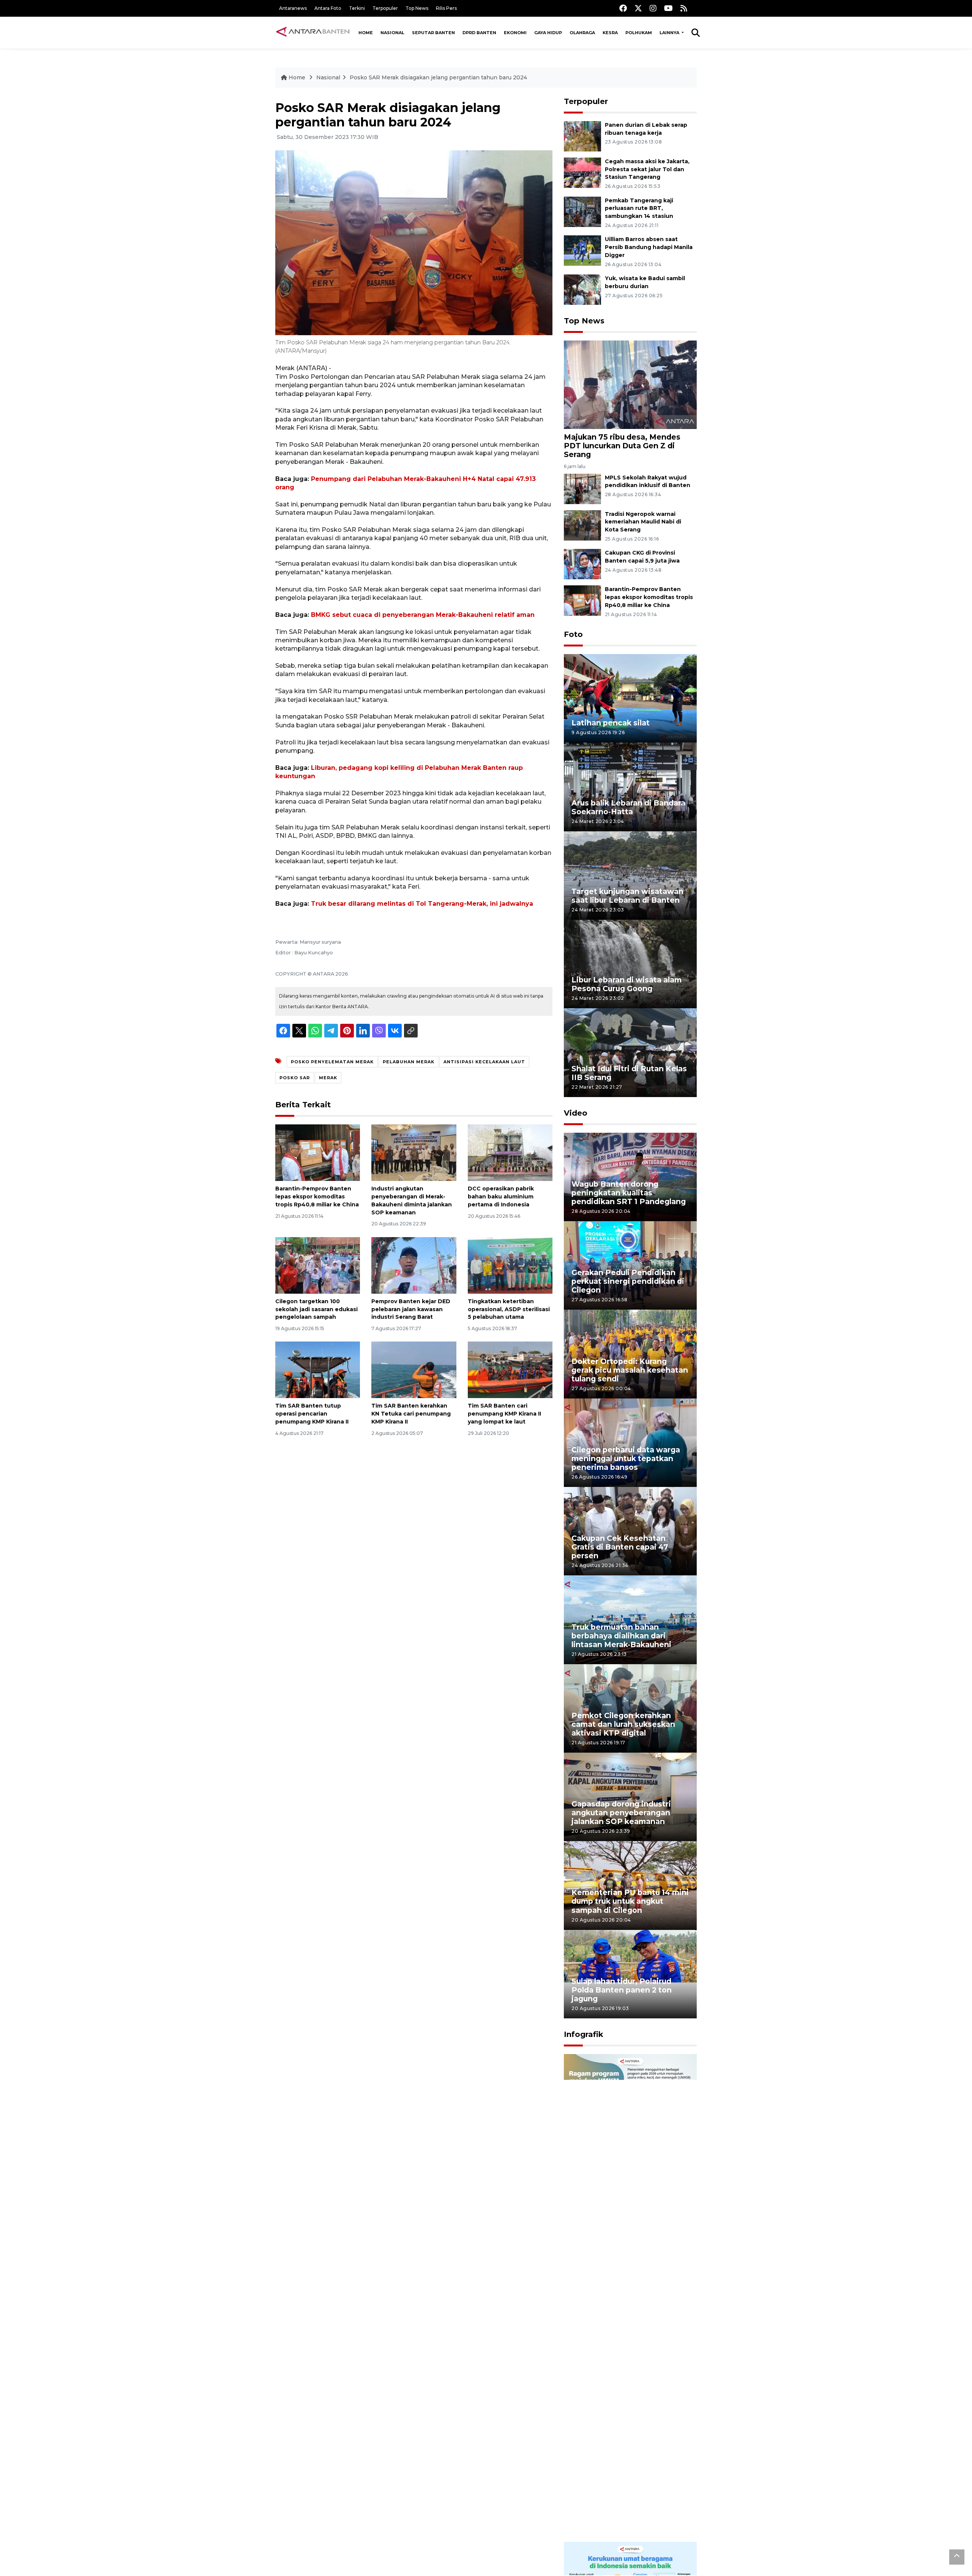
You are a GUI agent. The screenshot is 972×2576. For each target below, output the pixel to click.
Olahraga (582, 33)
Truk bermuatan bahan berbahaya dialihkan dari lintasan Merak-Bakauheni (621, 1636)
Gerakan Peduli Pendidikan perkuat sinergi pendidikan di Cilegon (628, 1281)
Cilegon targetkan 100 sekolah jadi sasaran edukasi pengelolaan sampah (316, 1309)
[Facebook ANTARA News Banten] (623, 8)
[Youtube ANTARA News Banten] (668, 8)
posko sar (295, 1078)
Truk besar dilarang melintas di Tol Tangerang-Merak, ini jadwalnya (422, 904)
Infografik (584, 2034)
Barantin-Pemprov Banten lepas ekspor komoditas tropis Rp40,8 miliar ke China (317, 1197)
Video (576, 1113)
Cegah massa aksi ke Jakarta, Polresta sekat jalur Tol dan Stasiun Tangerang (647, 169)
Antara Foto (328, 8)
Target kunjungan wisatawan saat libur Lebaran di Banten (627, 896)
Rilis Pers (446, 8)
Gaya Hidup (548, 33)
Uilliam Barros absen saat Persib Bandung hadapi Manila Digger (649, 247)
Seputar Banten (433, 33)
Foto (573, 634)
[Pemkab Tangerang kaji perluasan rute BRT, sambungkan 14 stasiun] (582, 211)
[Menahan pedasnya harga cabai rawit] (630, 2419)
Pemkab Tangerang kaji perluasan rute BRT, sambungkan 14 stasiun (639, 208)
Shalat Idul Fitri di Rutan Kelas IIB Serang (629, 1073)
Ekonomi (515, 33)
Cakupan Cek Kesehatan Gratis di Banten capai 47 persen (620, 1547)
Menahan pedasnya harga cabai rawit (621, 2517)
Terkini (357, 8)
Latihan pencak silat (611, 723)
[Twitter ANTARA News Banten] (638, 8)
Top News (417, 8)
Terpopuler (385, 8)
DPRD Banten (479, 33)
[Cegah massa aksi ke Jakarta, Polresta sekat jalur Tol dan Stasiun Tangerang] (582, 172)
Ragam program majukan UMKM (619, 2273)
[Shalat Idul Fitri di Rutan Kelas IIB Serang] (630, 1052)
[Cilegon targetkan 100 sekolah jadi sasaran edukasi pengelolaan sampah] (318, 1265)
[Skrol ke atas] (957, 2557)
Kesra (610, 33)
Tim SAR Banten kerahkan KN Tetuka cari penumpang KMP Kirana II (411, 1414)
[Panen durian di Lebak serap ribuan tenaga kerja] (582, 136)
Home (366, 33)
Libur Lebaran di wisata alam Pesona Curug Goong (626, 984)
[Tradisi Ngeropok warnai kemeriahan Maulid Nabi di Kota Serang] (582, 525)
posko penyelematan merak (332, 1062)
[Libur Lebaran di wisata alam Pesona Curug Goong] (630, 964)
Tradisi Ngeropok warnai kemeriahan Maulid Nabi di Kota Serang (643, 522)
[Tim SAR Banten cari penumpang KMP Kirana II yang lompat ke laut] (510, 1369)
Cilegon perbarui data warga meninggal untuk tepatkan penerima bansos (626, 1458)
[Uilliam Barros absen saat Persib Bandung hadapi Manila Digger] (582, 250)
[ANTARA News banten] (313, 33)
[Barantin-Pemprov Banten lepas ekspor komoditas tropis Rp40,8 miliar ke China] (318, 1152)
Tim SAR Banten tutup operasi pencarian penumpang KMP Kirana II (312, 1414)
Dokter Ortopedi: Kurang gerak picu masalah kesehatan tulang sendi (630, 1370)
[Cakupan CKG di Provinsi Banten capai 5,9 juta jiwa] (582, 564)
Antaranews (293, 8)
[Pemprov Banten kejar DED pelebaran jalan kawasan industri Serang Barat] (414, 1265)
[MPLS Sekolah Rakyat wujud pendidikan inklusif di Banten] (582, 488)
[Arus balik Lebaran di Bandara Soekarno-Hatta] (630, 786)
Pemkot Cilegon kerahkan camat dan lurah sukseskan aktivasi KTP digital (623, 1724)
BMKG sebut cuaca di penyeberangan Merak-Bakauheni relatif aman (423, 615)
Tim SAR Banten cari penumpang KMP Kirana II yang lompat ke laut (504, 1414)
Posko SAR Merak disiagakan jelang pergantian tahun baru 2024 (438, 77)
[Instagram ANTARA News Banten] (653, 8)
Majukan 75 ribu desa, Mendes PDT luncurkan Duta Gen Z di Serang (622, 446)
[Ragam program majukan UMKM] (630, 2175)
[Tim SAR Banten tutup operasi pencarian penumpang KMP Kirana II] (318, 1369)
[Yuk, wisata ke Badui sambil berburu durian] (582, 289)
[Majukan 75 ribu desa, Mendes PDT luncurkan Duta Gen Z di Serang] (630, 384)
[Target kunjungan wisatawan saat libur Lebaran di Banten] (630, 875)
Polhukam (639, 33)
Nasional (392, 33)
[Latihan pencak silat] (630, 698)
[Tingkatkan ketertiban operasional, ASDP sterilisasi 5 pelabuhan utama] (510, 1265)
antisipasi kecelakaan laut (484, 1062)
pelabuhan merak (409, 1062)
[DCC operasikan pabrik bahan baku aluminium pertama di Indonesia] (510, 1152)
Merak (328, 1078)
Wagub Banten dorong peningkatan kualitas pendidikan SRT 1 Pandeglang (629, 1193)
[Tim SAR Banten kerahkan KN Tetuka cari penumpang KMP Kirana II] (414, 1369)
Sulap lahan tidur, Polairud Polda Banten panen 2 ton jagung (622, 1990)
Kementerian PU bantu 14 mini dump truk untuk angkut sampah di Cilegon (630, 1901)
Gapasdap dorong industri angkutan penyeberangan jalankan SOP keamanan (621, 1813)
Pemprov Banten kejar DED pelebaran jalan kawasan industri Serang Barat (411, 1309)
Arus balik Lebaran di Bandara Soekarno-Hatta (628, 807)
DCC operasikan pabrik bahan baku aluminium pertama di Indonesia (501, 1197)
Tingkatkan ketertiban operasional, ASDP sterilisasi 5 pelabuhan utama (509, 1309)
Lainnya (670, 33)
